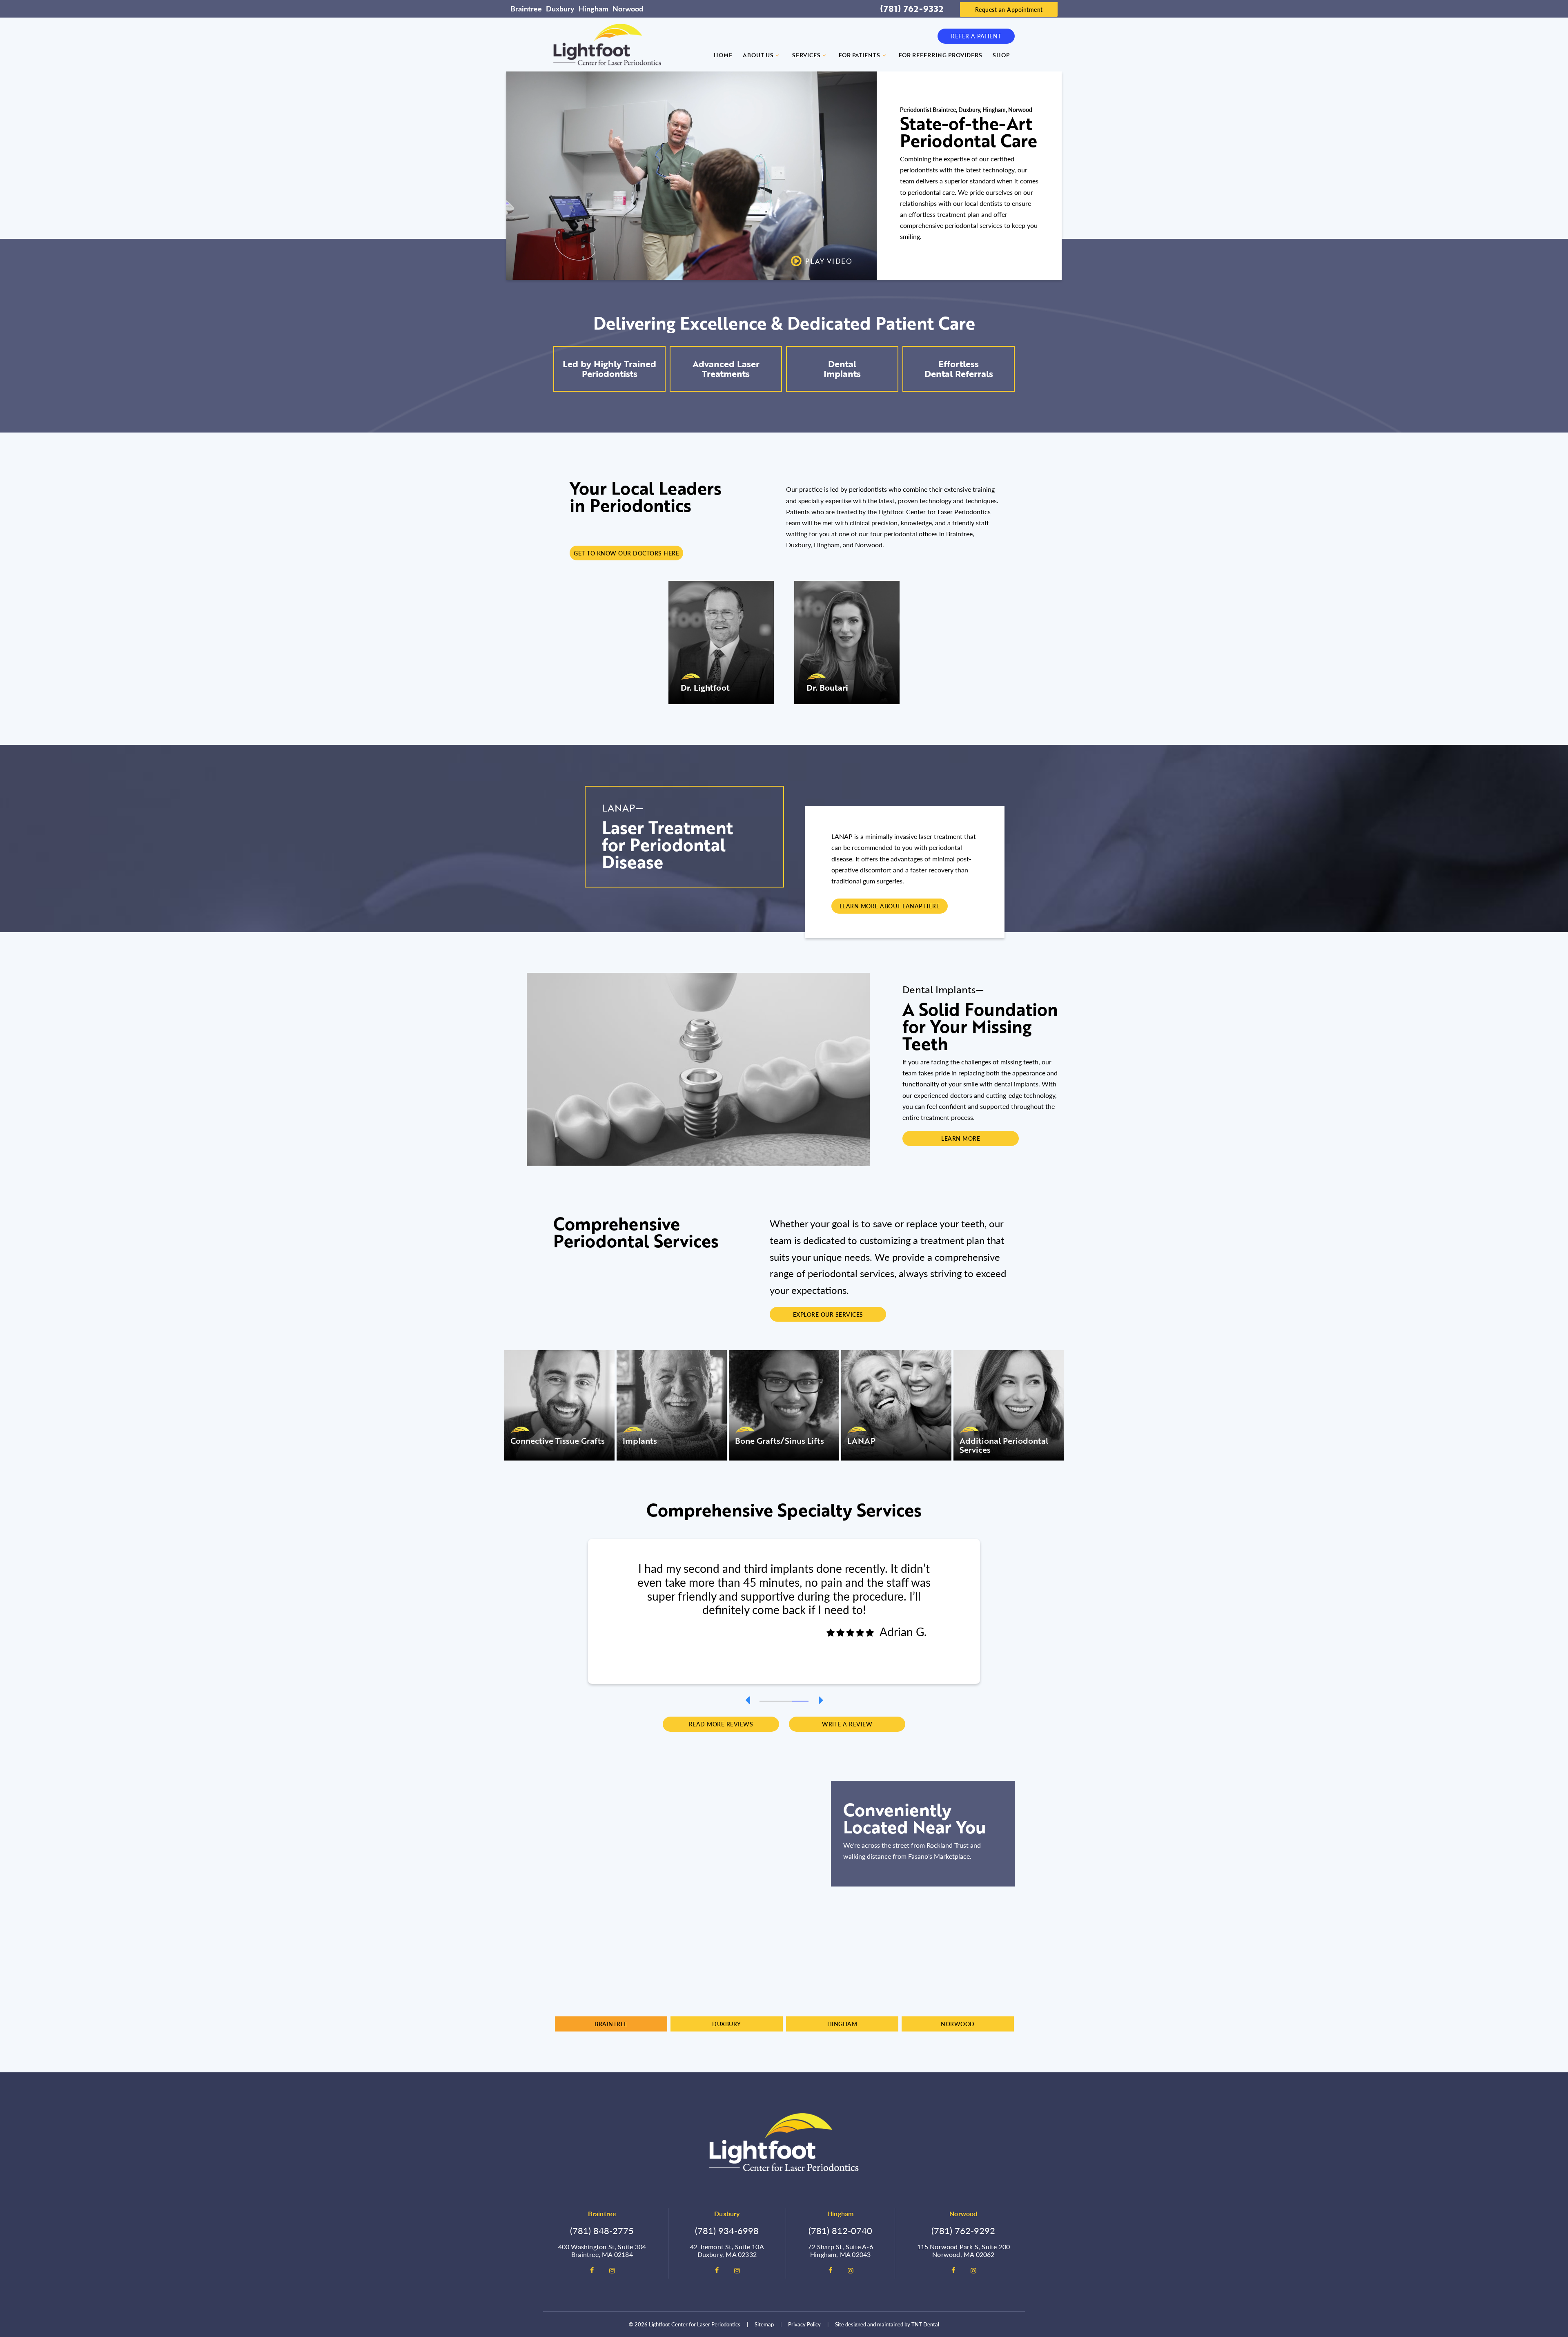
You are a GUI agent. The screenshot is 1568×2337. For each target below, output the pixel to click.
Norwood (628, 8)
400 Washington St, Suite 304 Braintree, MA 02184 (602, 2250)
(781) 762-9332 (912, 9)
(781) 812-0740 (840, 2230)
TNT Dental (925, 2324)
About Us (758, 55)
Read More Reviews (721, 1724)
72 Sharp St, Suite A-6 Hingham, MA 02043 (840, 2250)
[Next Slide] (821, 1700)
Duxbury (560, 8)
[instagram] (612, 2270)
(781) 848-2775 (602, 2230)
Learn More (961, 1138)
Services (806, 55)
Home (723, 55)
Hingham (594, 8)
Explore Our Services (828, 1314)
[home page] (607, 45)
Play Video (829, 261)
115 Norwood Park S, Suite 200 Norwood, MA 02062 (964, 2250)
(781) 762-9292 (963, 2230)
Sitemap (764, 2324)
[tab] (768, 1700)
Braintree (526, 8)
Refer (976, 36)
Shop (1001, 55)
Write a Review (847, 1724)
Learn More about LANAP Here (890, 906)
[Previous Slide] (747, 1700)
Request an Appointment (1009, 9)
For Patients (859, 55)
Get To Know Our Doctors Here (626, 553)
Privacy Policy (804, 2324)
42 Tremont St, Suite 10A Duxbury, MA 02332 (727, 2250)
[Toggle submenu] (777, 55)
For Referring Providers (940, 55)
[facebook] (592, 2270)
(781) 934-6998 (727, 2230)
